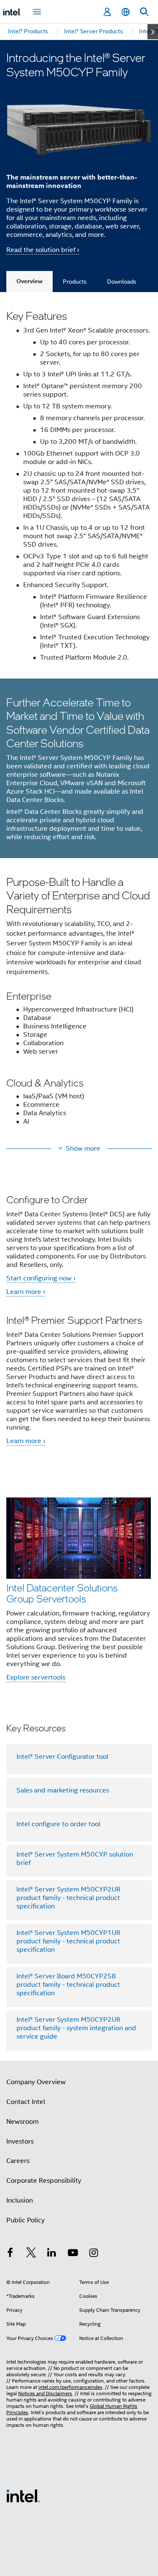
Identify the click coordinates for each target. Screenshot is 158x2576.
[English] (126, 12)
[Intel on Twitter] (31, 2254)
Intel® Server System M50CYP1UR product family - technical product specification (68, 1941)
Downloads (122, 282)
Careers (18, 2161)
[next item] (153, 32)
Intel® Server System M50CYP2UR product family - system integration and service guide (76, 2028)
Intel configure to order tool (58, 1824)
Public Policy (25, 2220)
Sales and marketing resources (63, 1790)
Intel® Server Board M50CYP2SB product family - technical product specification (68, 1985)
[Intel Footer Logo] (23, 2495)
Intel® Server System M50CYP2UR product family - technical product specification (68, 1898)
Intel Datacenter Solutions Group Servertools (62, 1593)
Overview (29, 281)
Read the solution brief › (43, 250)
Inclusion (20, 2200)
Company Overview (36, 2082)
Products (75, 282)
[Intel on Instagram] (94, 2254)
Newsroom (23, 2122)
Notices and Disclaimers (45, 2393)
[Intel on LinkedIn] (52, 2254)
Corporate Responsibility (44, 2181)
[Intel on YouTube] (73, 2254)
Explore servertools (36, 1677)
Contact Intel (26, 2102)
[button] (79, 1006)
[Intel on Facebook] (10, 2254)
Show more (83, 1148)
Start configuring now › (41, 1278)
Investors (20, 2141)
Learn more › (26, 1292)
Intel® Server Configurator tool (62, 1757)
